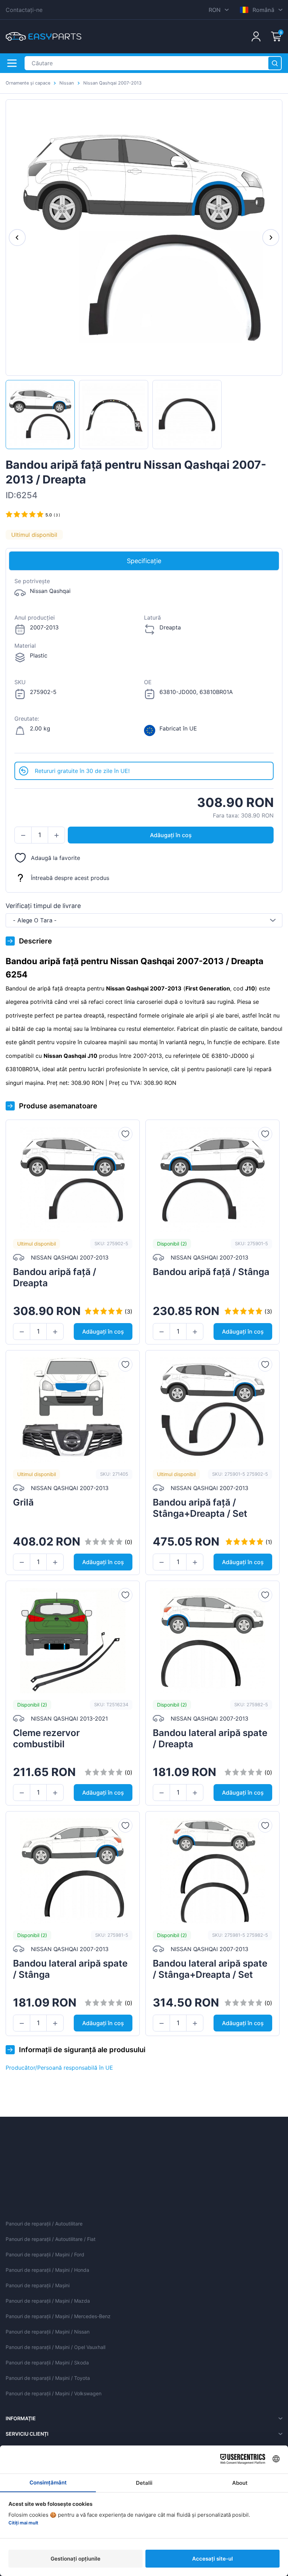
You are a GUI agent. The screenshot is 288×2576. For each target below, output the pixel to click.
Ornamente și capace (28, 83)
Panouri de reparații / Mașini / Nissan (48, 2332)
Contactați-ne (24, 10)
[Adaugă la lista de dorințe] (125, 1134)
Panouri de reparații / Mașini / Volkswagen (54, 2393)
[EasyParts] (44, 36)
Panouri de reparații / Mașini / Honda (47, 2270)
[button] (23, 835)
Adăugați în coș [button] (171, 835)
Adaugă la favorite (55, 858)
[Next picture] (271, 238)
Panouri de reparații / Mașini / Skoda (47, 2363)
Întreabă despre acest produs (70, 878)
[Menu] (12, 63)
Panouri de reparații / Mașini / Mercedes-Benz (58, 2316)
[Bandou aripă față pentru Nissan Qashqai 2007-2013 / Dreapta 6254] (40, 415)
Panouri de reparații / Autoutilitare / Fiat (51, 2239)
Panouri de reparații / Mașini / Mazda (48, 2301)
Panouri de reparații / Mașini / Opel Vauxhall (55, 2347)
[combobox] (144, 920)
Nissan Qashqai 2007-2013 (112, 83)
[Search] (275, 63)
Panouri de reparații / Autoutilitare (44, 2224)
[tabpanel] (144, 666)
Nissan (67, 83)
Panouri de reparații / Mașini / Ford (45, 2254)
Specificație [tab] (144, 561)
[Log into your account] (256, 36)
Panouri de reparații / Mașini (38, 2285)
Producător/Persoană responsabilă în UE (59, 2068)
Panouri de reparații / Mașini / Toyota (48, 2378)
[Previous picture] (17, 238)
